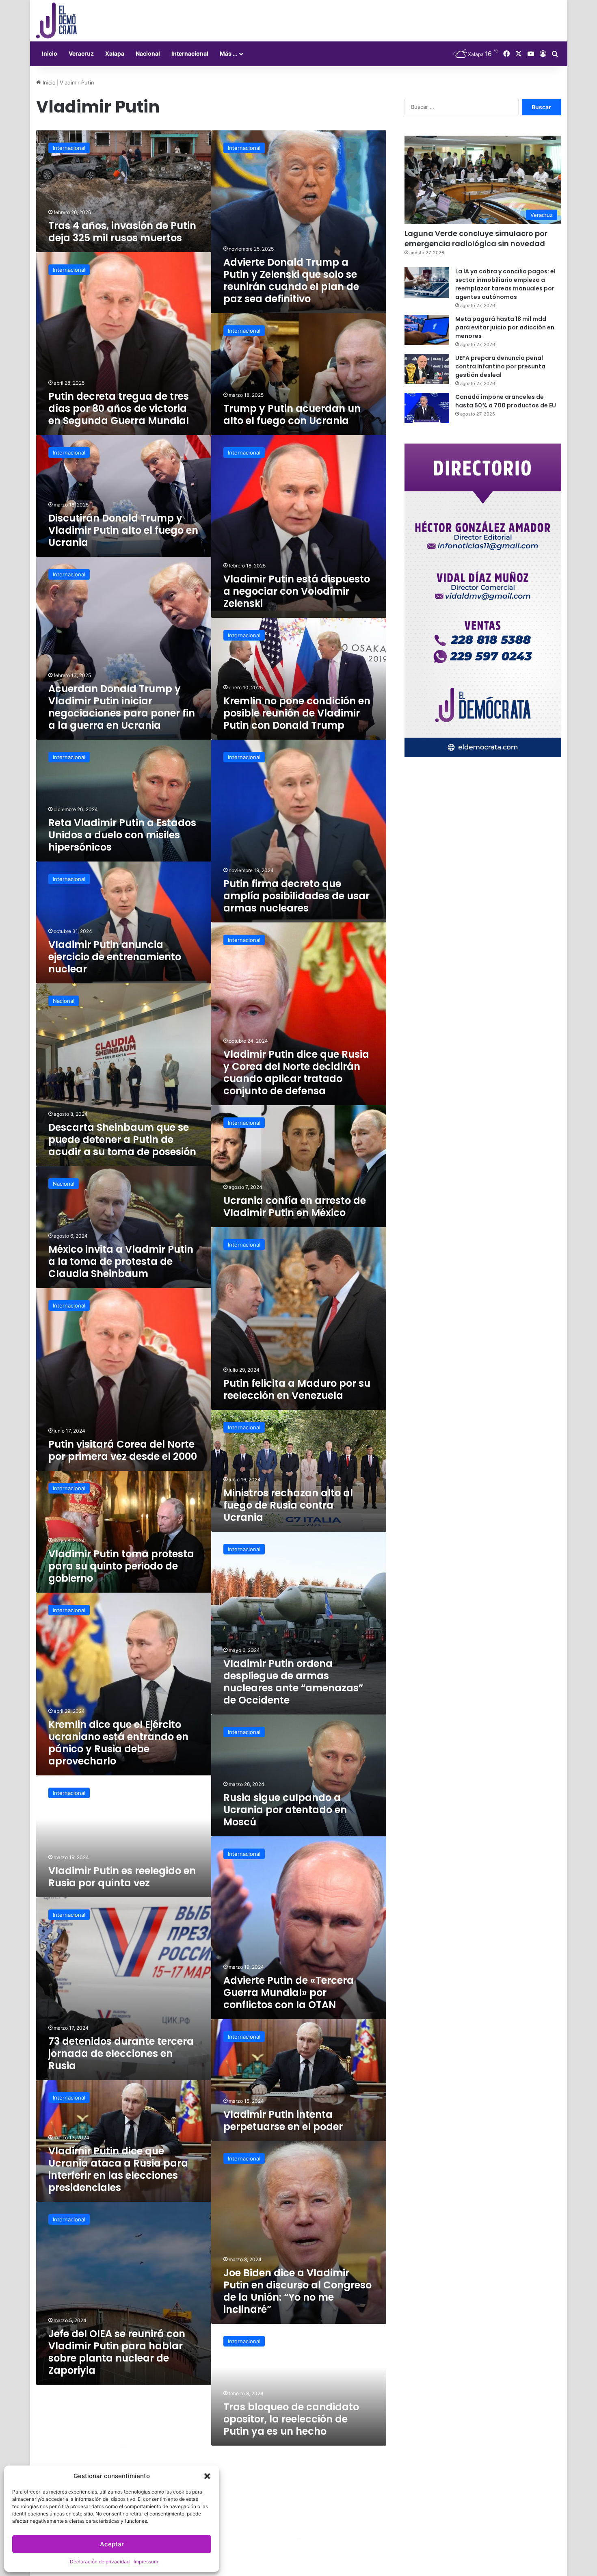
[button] (207, 2476)
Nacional (148, 53)
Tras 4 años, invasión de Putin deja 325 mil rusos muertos (122, 232)
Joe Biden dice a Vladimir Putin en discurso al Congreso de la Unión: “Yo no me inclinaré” (297, 2291)
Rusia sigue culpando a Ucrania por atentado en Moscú (285, 1810)
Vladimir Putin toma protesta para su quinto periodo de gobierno (121, 1566)
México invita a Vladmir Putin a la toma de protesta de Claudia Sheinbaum (121, 1261)
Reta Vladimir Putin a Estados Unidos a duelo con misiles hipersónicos (122, 835)
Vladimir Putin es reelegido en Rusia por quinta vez (122, 1877)
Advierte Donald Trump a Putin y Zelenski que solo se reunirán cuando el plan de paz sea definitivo (291, 280)
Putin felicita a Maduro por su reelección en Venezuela (297, 1389)
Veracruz (81, 53)
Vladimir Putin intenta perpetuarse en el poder (283, 2120)
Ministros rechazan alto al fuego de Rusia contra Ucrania (288, 1505)
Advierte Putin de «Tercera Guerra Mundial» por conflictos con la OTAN (289, 1993)
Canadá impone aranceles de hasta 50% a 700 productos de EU (506, 401)
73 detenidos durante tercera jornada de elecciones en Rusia (121, 2053)
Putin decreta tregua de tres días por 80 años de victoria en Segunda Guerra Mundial (119, 408)
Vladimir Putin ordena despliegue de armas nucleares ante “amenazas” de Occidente (293, 1682)
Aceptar (112, 2544)
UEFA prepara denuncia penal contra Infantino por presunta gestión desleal (500, 366)
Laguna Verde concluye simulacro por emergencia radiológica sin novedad (476, 238)
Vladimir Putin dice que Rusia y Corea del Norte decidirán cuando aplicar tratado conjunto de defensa (296, 1073)
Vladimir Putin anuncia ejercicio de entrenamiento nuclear (115, 957)
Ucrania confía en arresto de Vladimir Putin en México (295, 1207)
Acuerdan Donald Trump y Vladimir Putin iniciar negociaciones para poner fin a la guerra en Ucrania (122, 707)
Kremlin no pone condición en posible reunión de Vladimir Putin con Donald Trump (297, 713)
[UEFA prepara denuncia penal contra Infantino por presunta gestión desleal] (427, 369)
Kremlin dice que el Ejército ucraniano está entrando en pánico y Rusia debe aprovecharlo (118, 1743)
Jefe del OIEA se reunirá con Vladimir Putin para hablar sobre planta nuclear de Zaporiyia (117, 2352)
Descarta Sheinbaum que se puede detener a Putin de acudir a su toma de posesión (122, 1140)
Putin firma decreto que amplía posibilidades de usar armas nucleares (296, 896)
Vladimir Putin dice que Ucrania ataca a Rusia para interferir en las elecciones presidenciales (118, 2169)
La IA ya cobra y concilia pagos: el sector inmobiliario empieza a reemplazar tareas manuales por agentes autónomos (505, 284)
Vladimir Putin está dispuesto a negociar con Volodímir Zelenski (297, 591)
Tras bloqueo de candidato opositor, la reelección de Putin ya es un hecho (291, 2419)
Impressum (146, 2562)
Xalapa (115, 53)
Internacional (190, 53)
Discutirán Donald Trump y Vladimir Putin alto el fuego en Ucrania (123, 530)
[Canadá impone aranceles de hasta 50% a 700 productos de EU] (427, 408)
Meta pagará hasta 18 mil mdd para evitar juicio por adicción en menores (505, 327)
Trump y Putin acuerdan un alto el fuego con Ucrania (292, 415)
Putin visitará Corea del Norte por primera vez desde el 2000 (123, 1450)
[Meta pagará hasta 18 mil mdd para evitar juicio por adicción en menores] (427, 330)
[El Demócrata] (56, 21)
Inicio (50, 53)
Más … (228, 53)
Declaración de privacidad (100, 2562)
